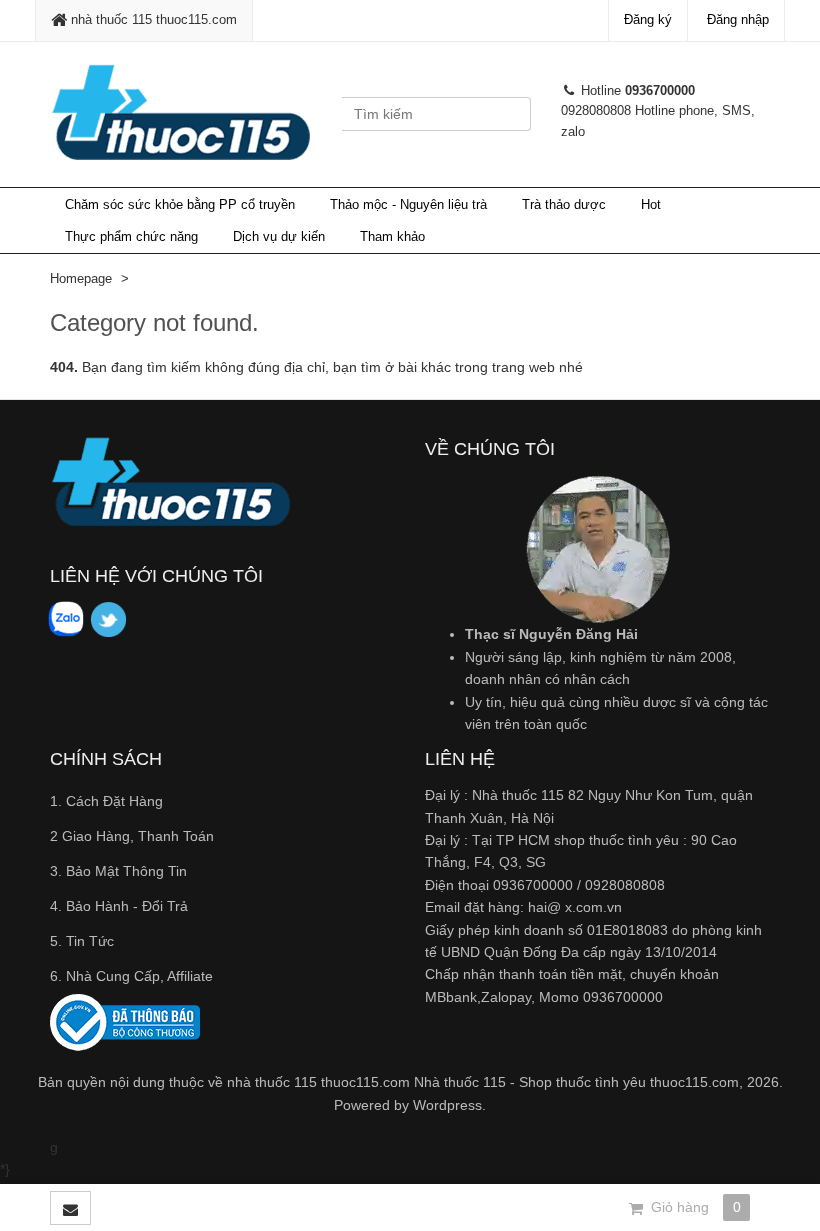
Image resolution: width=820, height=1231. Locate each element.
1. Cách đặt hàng (106, 801)
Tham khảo (392, 236)
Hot (651, 204)
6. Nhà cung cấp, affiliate (131, 976)
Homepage (81, 278)
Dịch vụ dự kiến (279, 236)
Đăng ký (648, 19)
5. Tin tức (82, 941)
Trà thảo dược (564, 204)
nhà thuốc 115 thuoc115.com (152, 19)
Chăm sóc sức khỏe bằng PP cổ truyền (180, 204)
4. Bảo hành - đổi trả (119, 906)
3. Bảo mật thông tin (118, 871)
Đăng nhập (738, 19)
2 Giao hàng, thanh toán (132, 836)
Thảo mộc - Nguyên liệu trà (408, 204)
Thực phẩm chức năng (131, 236)
